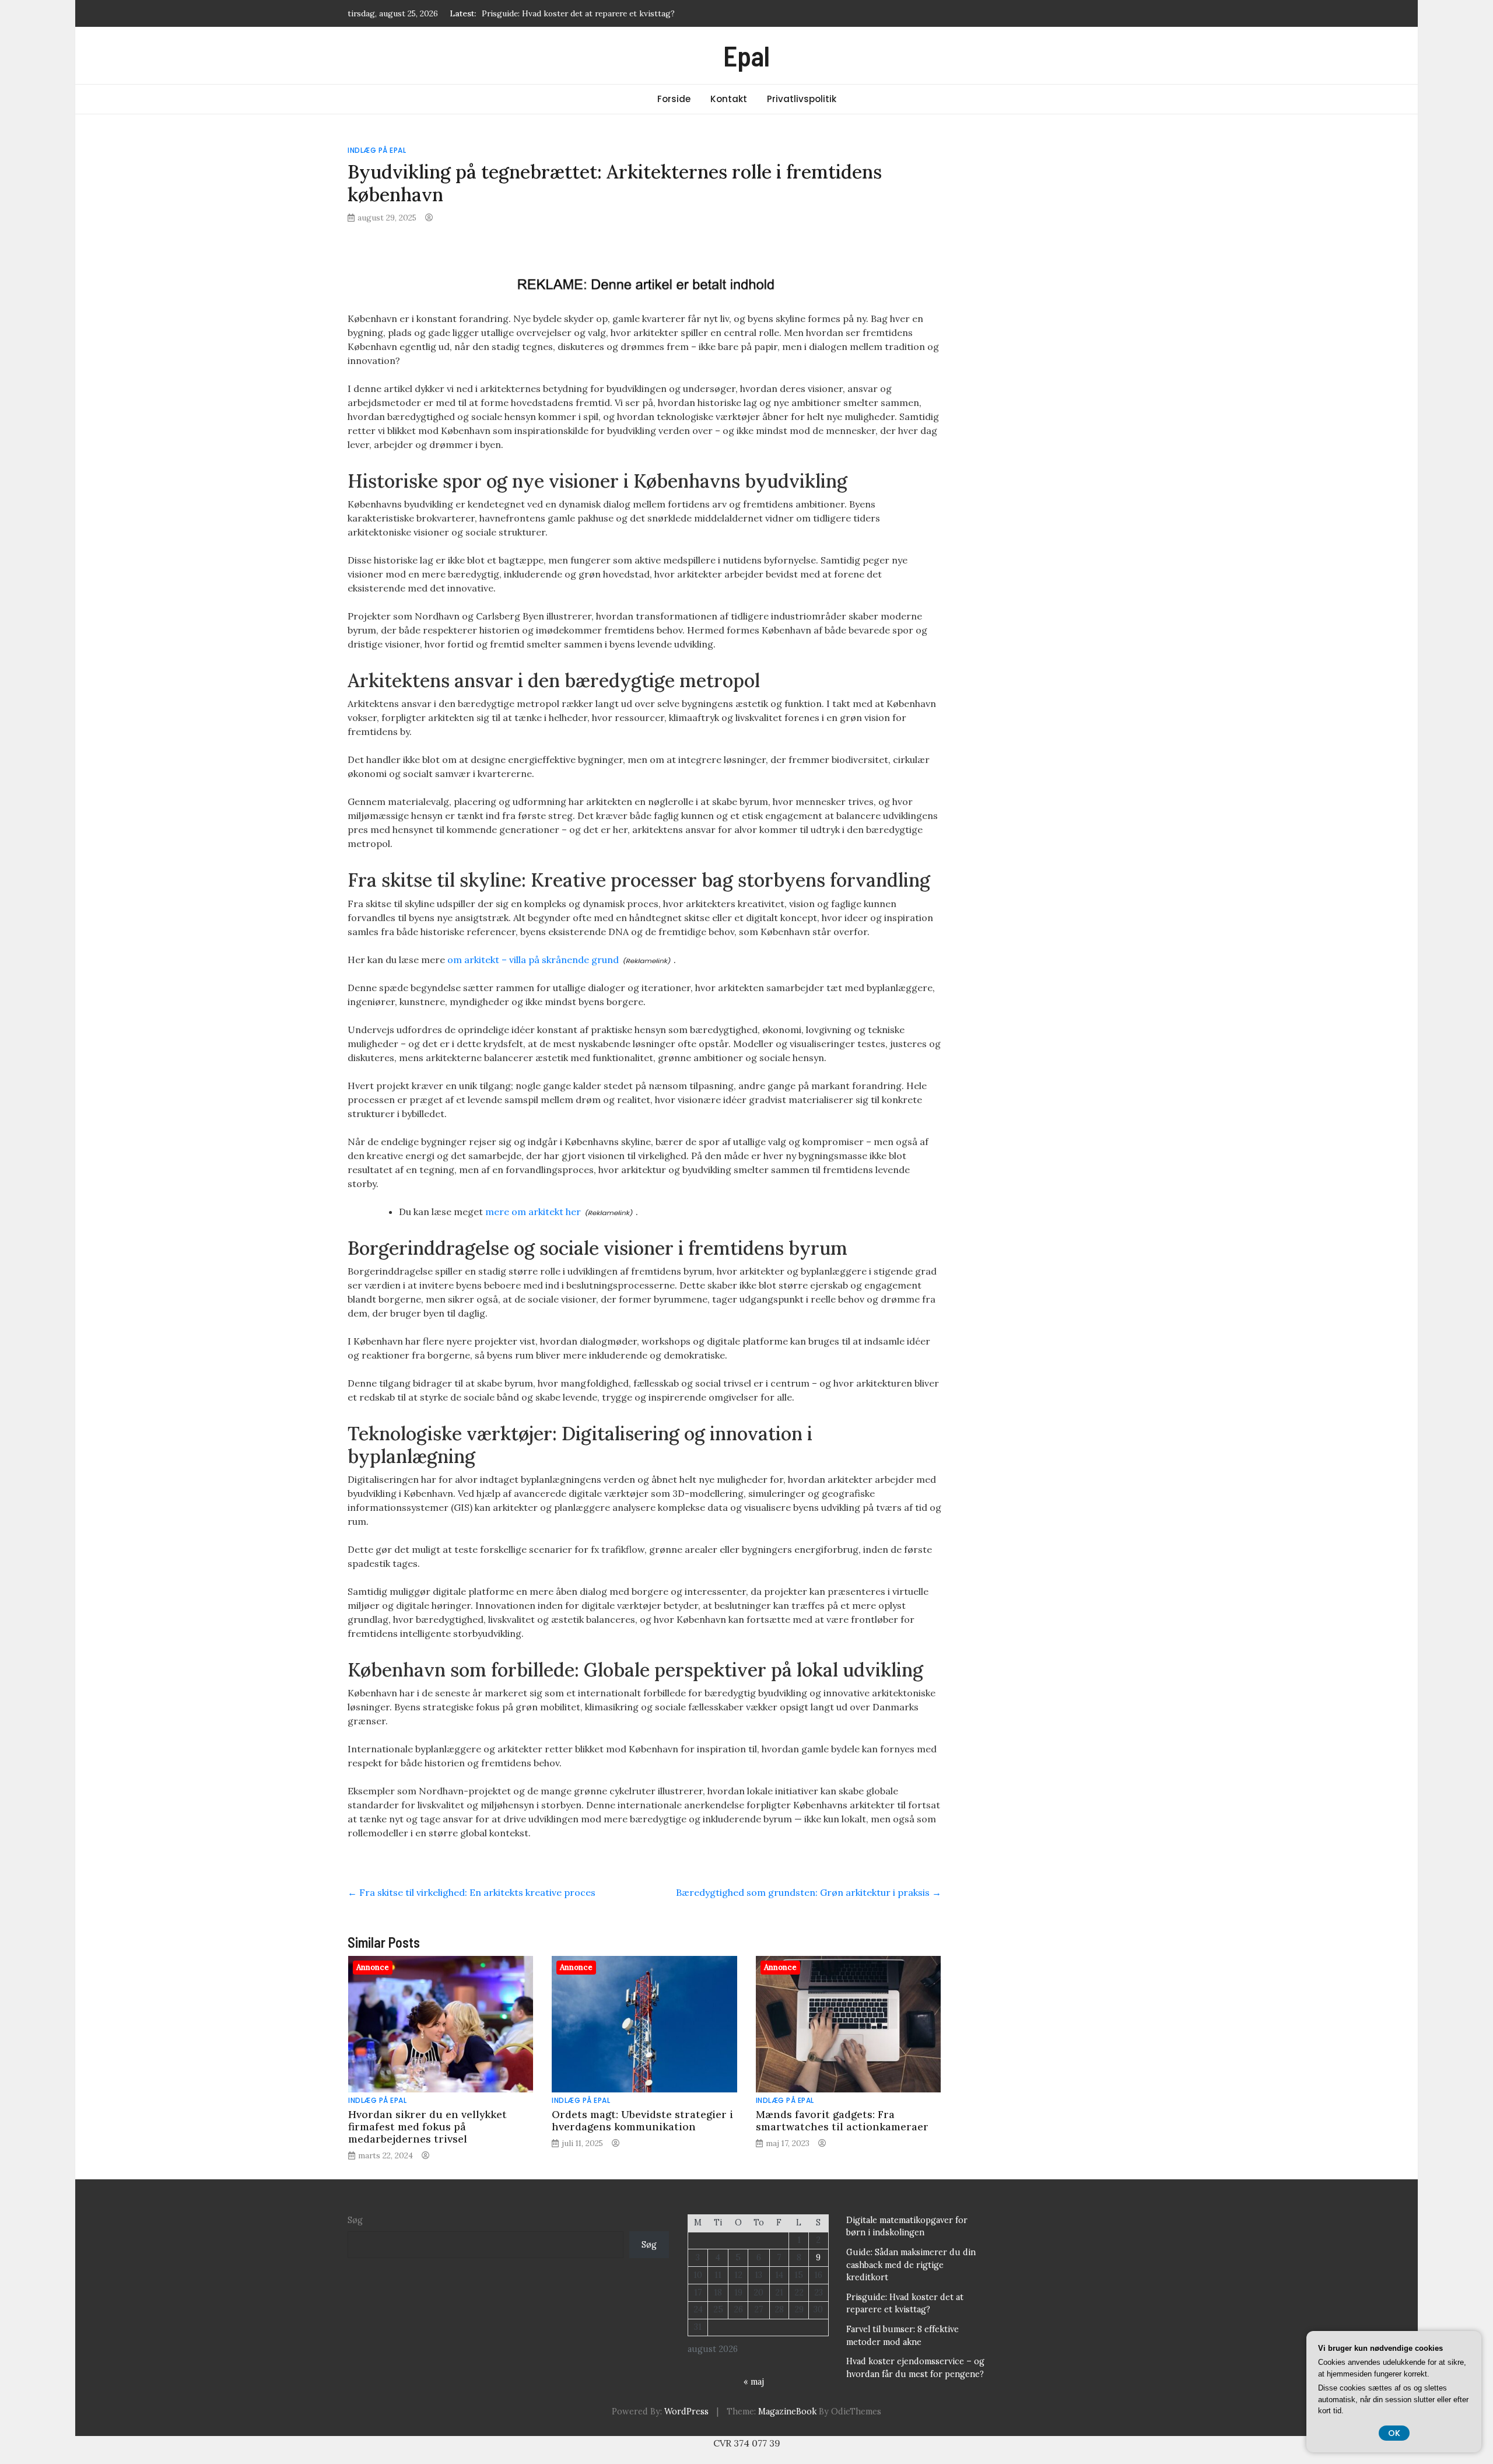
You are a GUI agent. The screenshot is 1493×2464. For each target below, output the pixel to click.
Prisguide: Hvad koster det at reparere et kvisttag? (578, 13)
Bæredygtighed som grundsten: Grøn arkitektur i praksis (809, 1892)
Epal (746, 55)
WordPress (686, 2411)
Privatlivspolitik (802, 99)
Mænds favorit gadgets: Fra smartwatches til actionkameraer (842, 2120)
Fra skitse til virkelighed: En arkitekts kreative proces (472, 1892)
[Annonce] (441, 2023)
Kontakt (729, 99)
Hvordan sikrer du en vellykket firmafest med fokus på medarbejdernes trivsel (427, 2127)
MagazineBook (787, 2411)
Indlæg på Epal (377, 150)
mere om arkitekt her (533, 1212)
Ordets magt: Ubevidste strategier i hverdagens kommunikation (642, 2120)
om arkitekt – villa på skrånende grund (533, 960)
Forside (674, 99)
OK (1394, 2433)
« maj (754, 2382)
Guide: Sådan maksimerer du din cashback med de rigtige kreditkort (911, 2265)
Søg (355, 2220)
